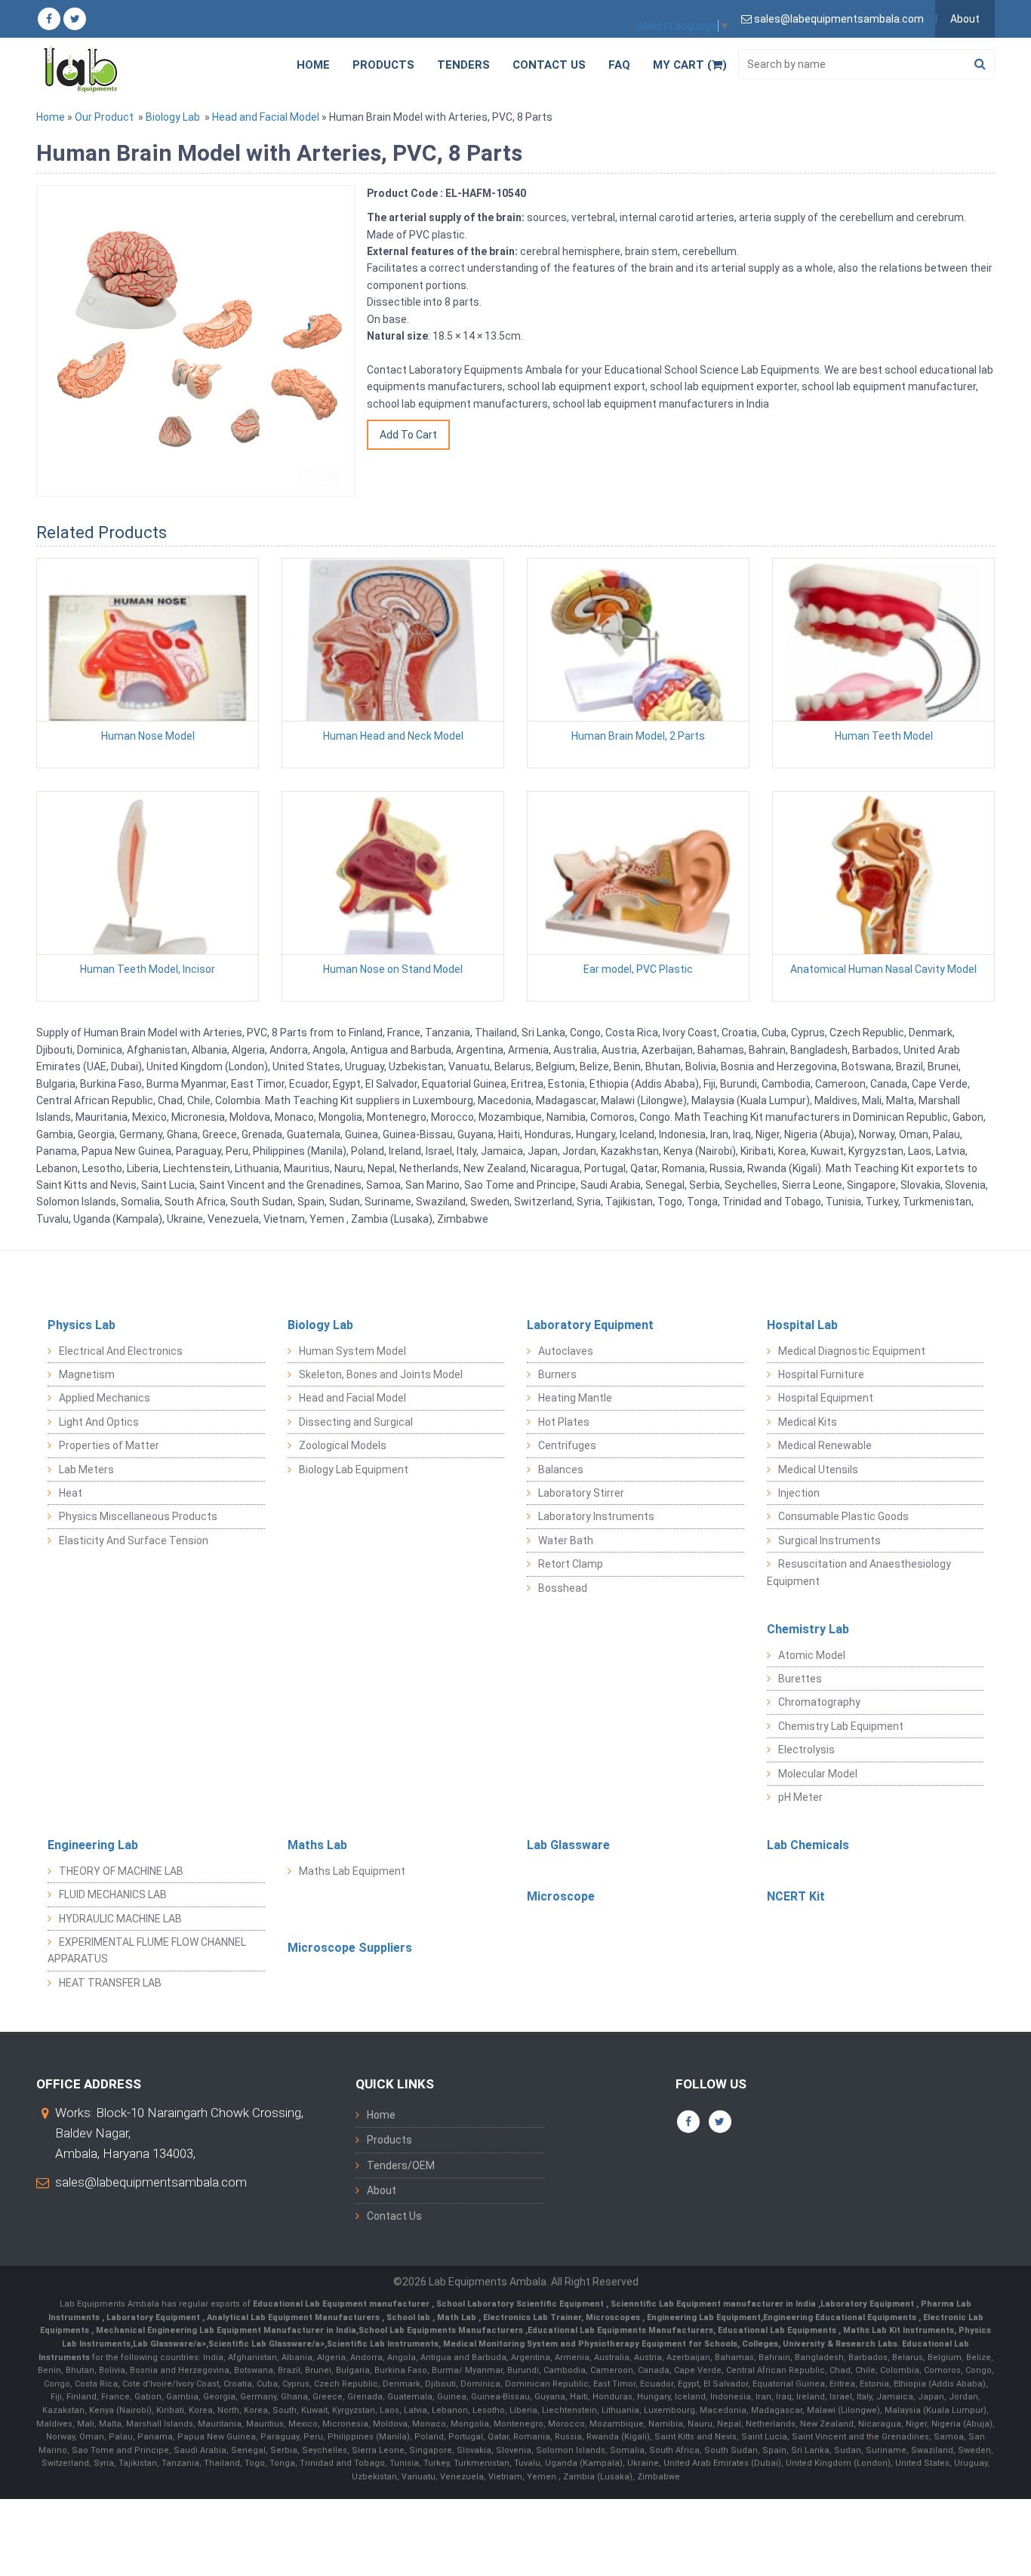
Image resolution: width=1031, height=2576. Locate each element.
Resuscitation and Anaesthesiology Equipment (859, 1572)
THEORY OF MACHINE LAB (121, 1871)
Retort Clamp (571, 1564)
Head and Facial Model (266, 117)
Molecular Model (818, 1774)
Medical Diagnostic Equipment (852, 1351)
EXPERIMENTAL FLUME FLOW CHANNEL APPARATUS (147, 1950)
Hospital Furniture (821, 1374)
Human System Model (352, 1351)
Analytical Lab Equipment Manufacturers (294, 2317)
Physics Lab (82, 1325)
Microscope (561, 1896)
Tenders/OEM (401, 2165)
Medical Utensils (818, 1470)
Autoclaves (566, 1351)
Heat (71, 1493)
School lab (409, 2317)
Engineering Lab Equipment (703, 2317)
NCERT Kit (796, 1896)
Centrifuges (567, 1445)
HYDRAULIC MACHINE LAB (120, 1919)
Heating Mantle (575, 1398)
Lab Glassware (568, 1845)
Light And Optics (99, 1422)
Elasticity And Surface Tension (134, 1540)
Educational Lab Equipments (778, 2330)
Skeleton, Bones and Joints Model (381, 1374)
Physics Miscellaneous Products (138, 1516)
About (965, 19)
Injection (799, 1493)
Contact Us (549, 65)
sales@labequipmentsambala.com (151, 2182)
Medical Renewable (825, 1445)
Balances (561, 1470)
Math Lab (458, 2317)
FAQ (619, 65)
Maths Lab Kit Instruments (899, 2330)
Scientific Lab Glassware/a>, (268, 2344)
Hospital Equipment (826, 1398)
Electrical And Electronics (121, 1351)
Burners (557, 1374)
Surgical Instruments (829, 1540)
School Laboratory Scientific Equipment (521, 2304)
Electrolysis (806, 1750)
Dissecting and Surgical (356, 1422)
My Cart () (690, 65)
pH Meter (800, 1797)
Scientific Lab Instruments (383, 2344)
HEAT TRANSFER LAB (110, 1983)
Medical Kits (808, 1422)
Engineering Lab (93, 1845)
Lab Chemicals (808, 1845)
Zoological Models (343, 1445)
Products (383, 65)
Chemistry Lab (808, 1629)
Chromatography (819, 1702)
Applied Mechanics (105, 1398)
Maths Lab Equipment (352, 1871)
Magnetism (87, 1374)
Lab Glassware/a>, (171, 2344)
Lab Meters (86, 1470)
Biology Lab (173, 117)
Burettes (800, 1679)
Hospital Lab (802, 1325)
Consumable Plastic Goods (843, 1516)
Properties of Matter (109, 1445)
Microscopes (614, 2317)
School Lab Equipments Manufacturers (441, 2330)
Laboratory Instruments (596, 1516)
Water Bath (566, 1540)
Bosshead (563, 1588)
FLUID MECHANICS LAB (113, 1894)
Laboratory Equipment (590, 1325)
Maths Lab (317, 1845)
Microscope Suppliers (350, 1948)
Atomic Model (812, 1655)
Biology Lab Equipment (354, 1470)
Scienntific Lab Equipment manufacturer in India (714, 2304)
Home (313, 65)
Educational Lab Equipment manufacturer (342, 2304)
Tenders (463, 65)
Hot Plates (564, 1422)
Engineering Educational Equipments (841, 2317)
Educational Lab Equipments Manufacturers (620, 2330)
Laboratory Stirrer (581, 1493)
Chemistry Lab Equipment (841, 1726)
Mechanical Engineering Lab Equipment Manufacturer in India (225, 2330)
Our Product (104, 117)
